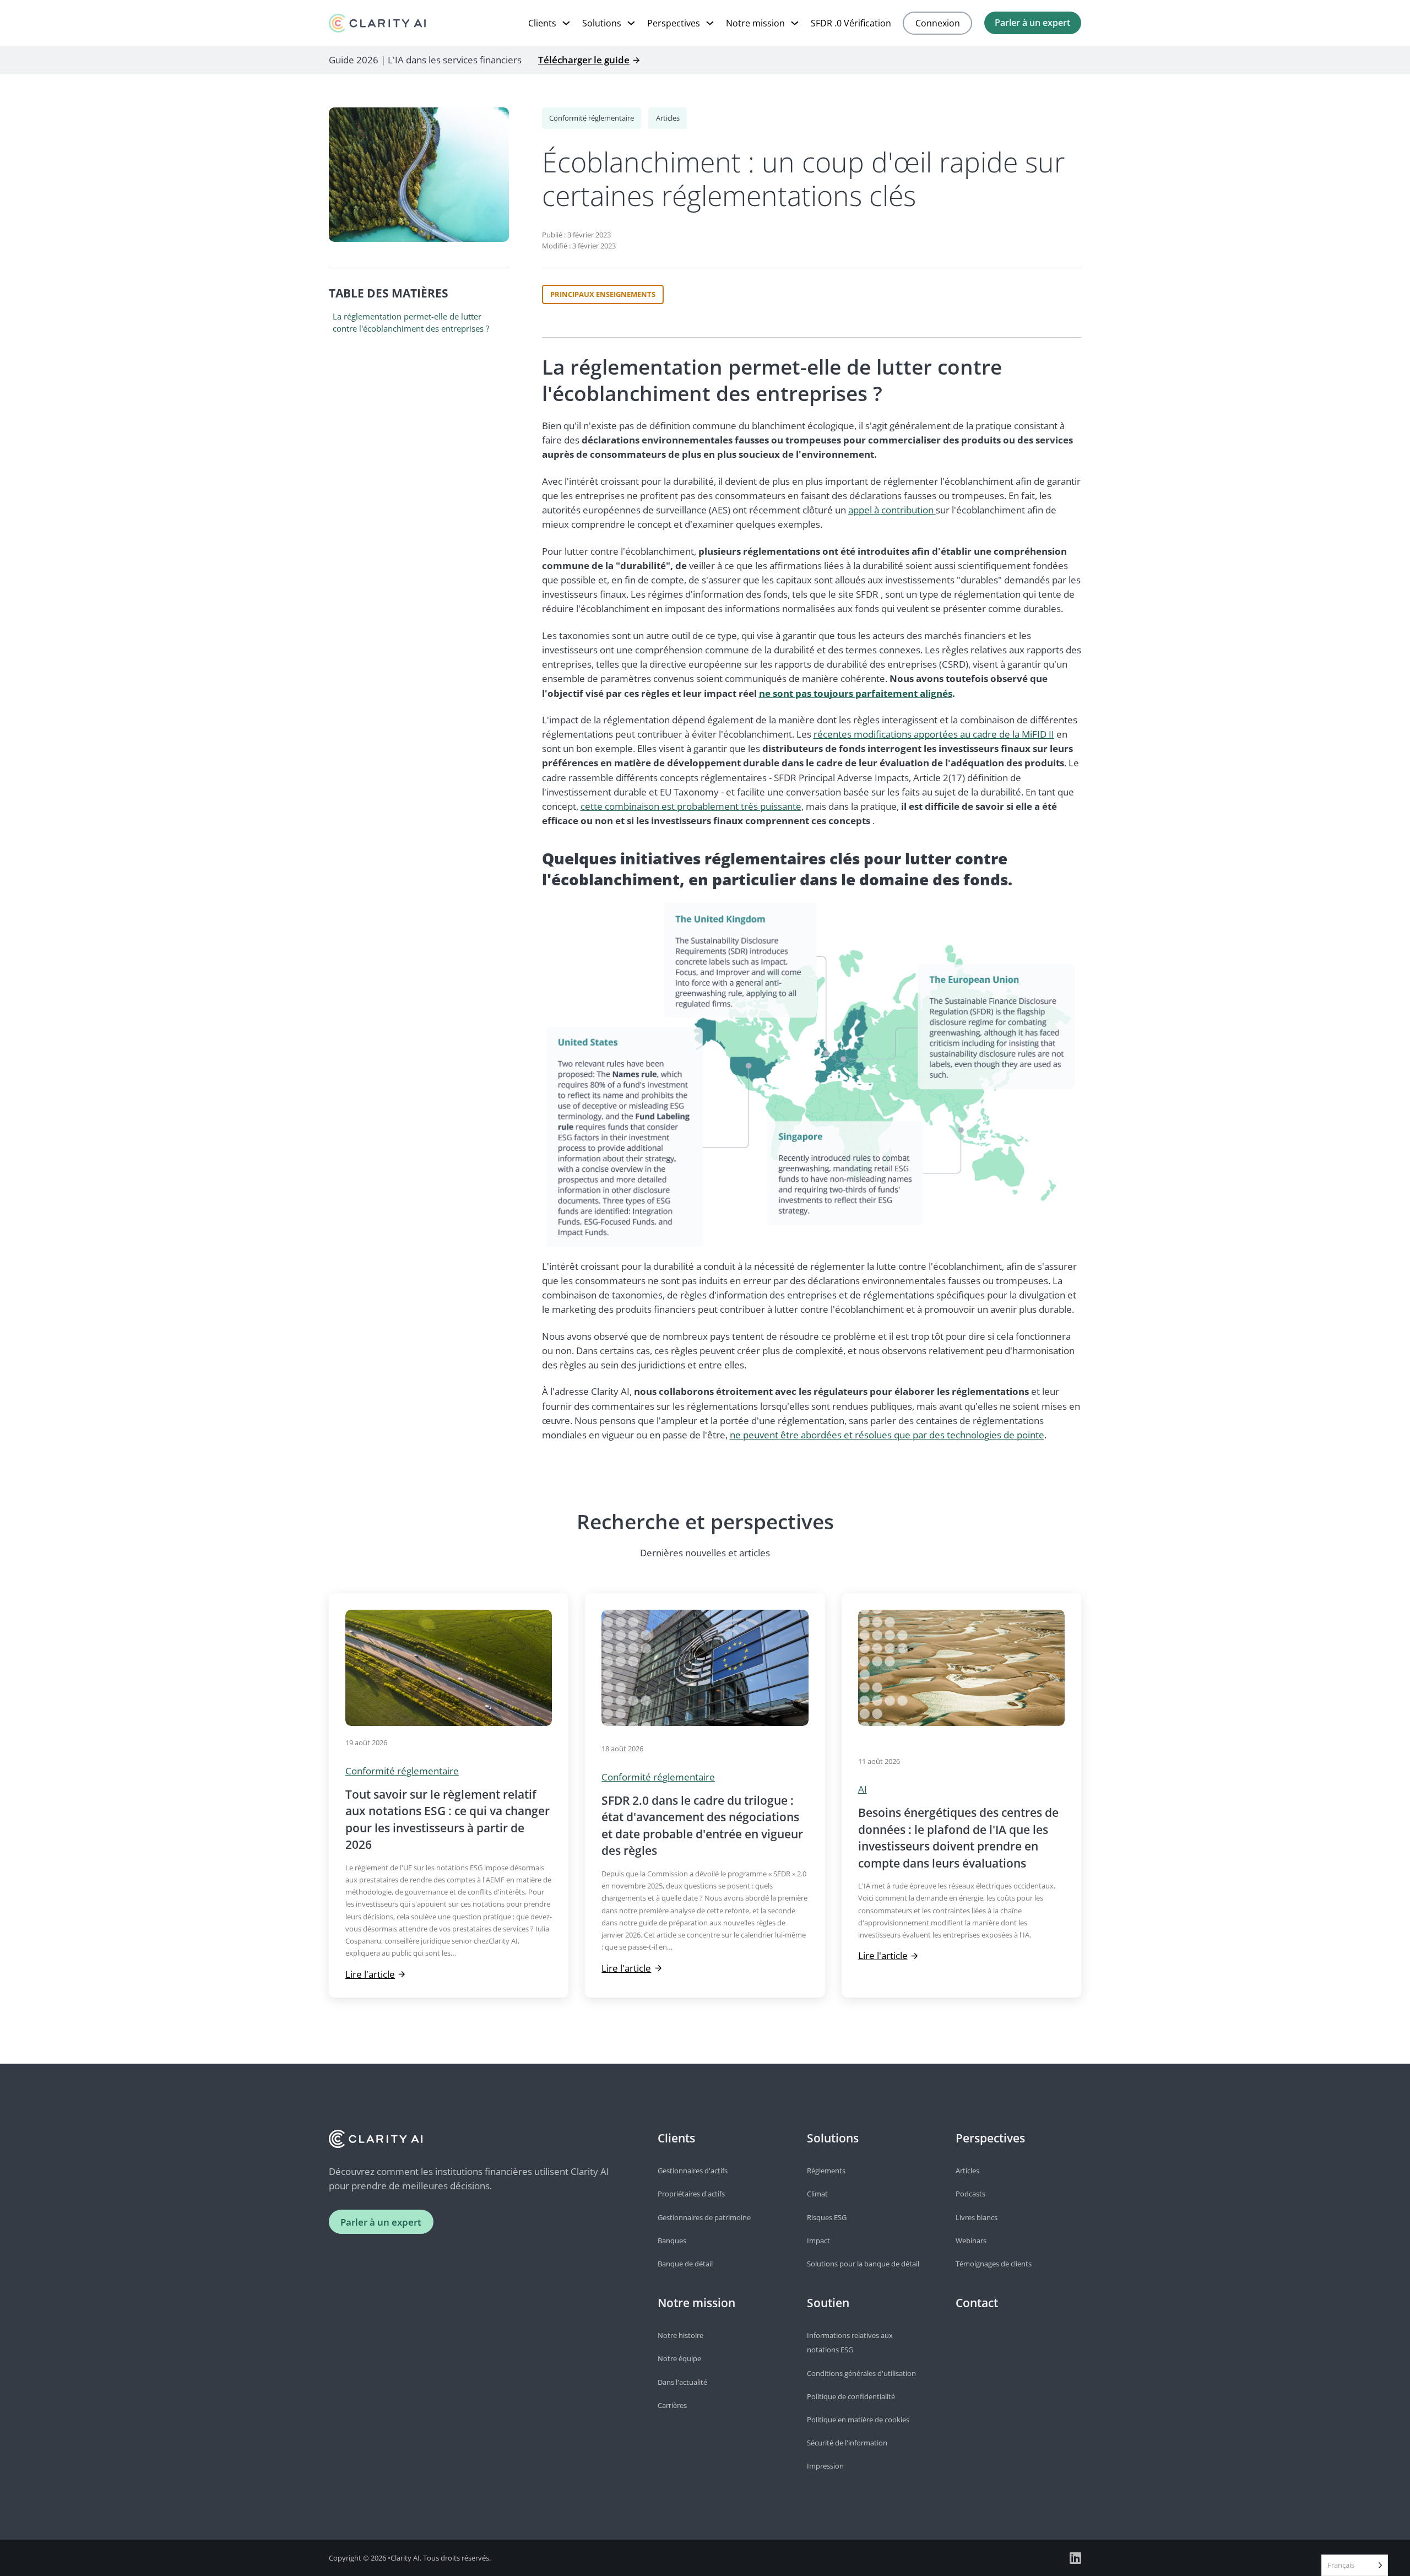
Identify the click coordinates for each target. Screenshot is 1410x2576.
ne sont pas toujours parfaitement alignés (856, 693)
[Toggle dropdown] (566, 23)
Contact (977, 2303)
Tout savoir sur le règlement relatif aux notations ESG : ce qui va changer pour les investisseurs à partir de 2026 (448, 1819)
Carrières (672, 2405)
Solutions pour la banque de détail (863, 2264)
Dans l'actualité (682, 2382)
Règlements (826, 2171)
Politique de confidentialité (851, 2396)
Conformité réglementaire (592, 118)
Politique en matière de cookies (858, 2420)
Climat (817, 2194)
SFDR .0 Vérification (851, 23)
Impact (818, 2241)
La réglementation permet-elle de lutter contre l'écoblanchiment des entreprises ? (411, 322)
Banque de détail (685, 2264)
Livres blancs (977, 2217)
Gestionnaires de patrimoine (704, 2217)
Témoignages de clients (994, 2264)
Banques (672, 2241)
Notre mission (755, 23)
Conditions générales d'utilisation (861, 2373)
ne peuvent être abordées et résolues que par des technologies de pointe (887, 1435)
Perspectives (674, 23)
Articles (668, 118)
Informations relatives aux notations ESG (850, 2342)
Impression (825, 2466)
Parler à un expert (1032, 23)
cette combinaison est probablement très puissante (691, 806)
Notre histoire (680, 2335)
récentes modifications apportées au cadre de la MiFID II (934, 734)
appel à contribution (892, 510)
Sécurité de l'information (847, 2443)
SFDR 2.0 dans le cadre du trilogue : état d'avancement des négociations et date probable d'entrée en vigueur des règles (702, 1825)
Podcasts (970, 2194)
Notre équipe (679, 2358)
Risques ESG (827, 2217)
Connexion (938, 23)
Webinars (971, 2241)
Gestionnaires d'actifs (693, 2171)
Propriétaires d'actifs (691, 2194)
